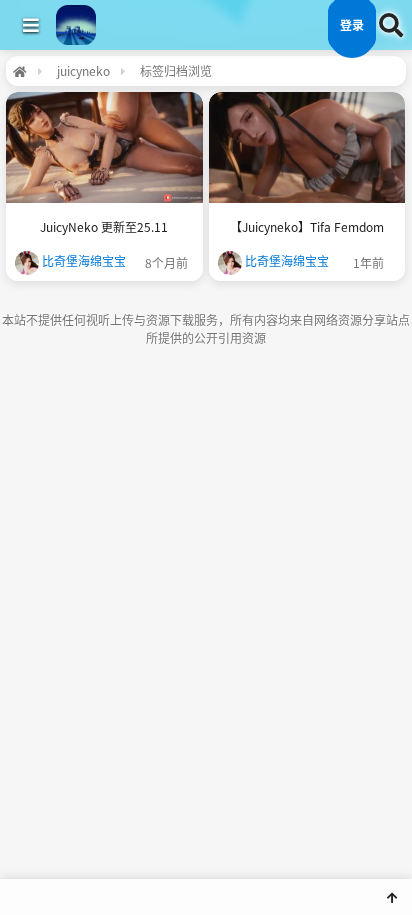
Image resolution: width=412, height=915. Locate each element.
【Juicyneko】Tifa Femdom (307, 226)
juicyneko (83, 70)
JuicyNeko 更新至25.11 (104, 226)
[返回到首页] (19, 71)
